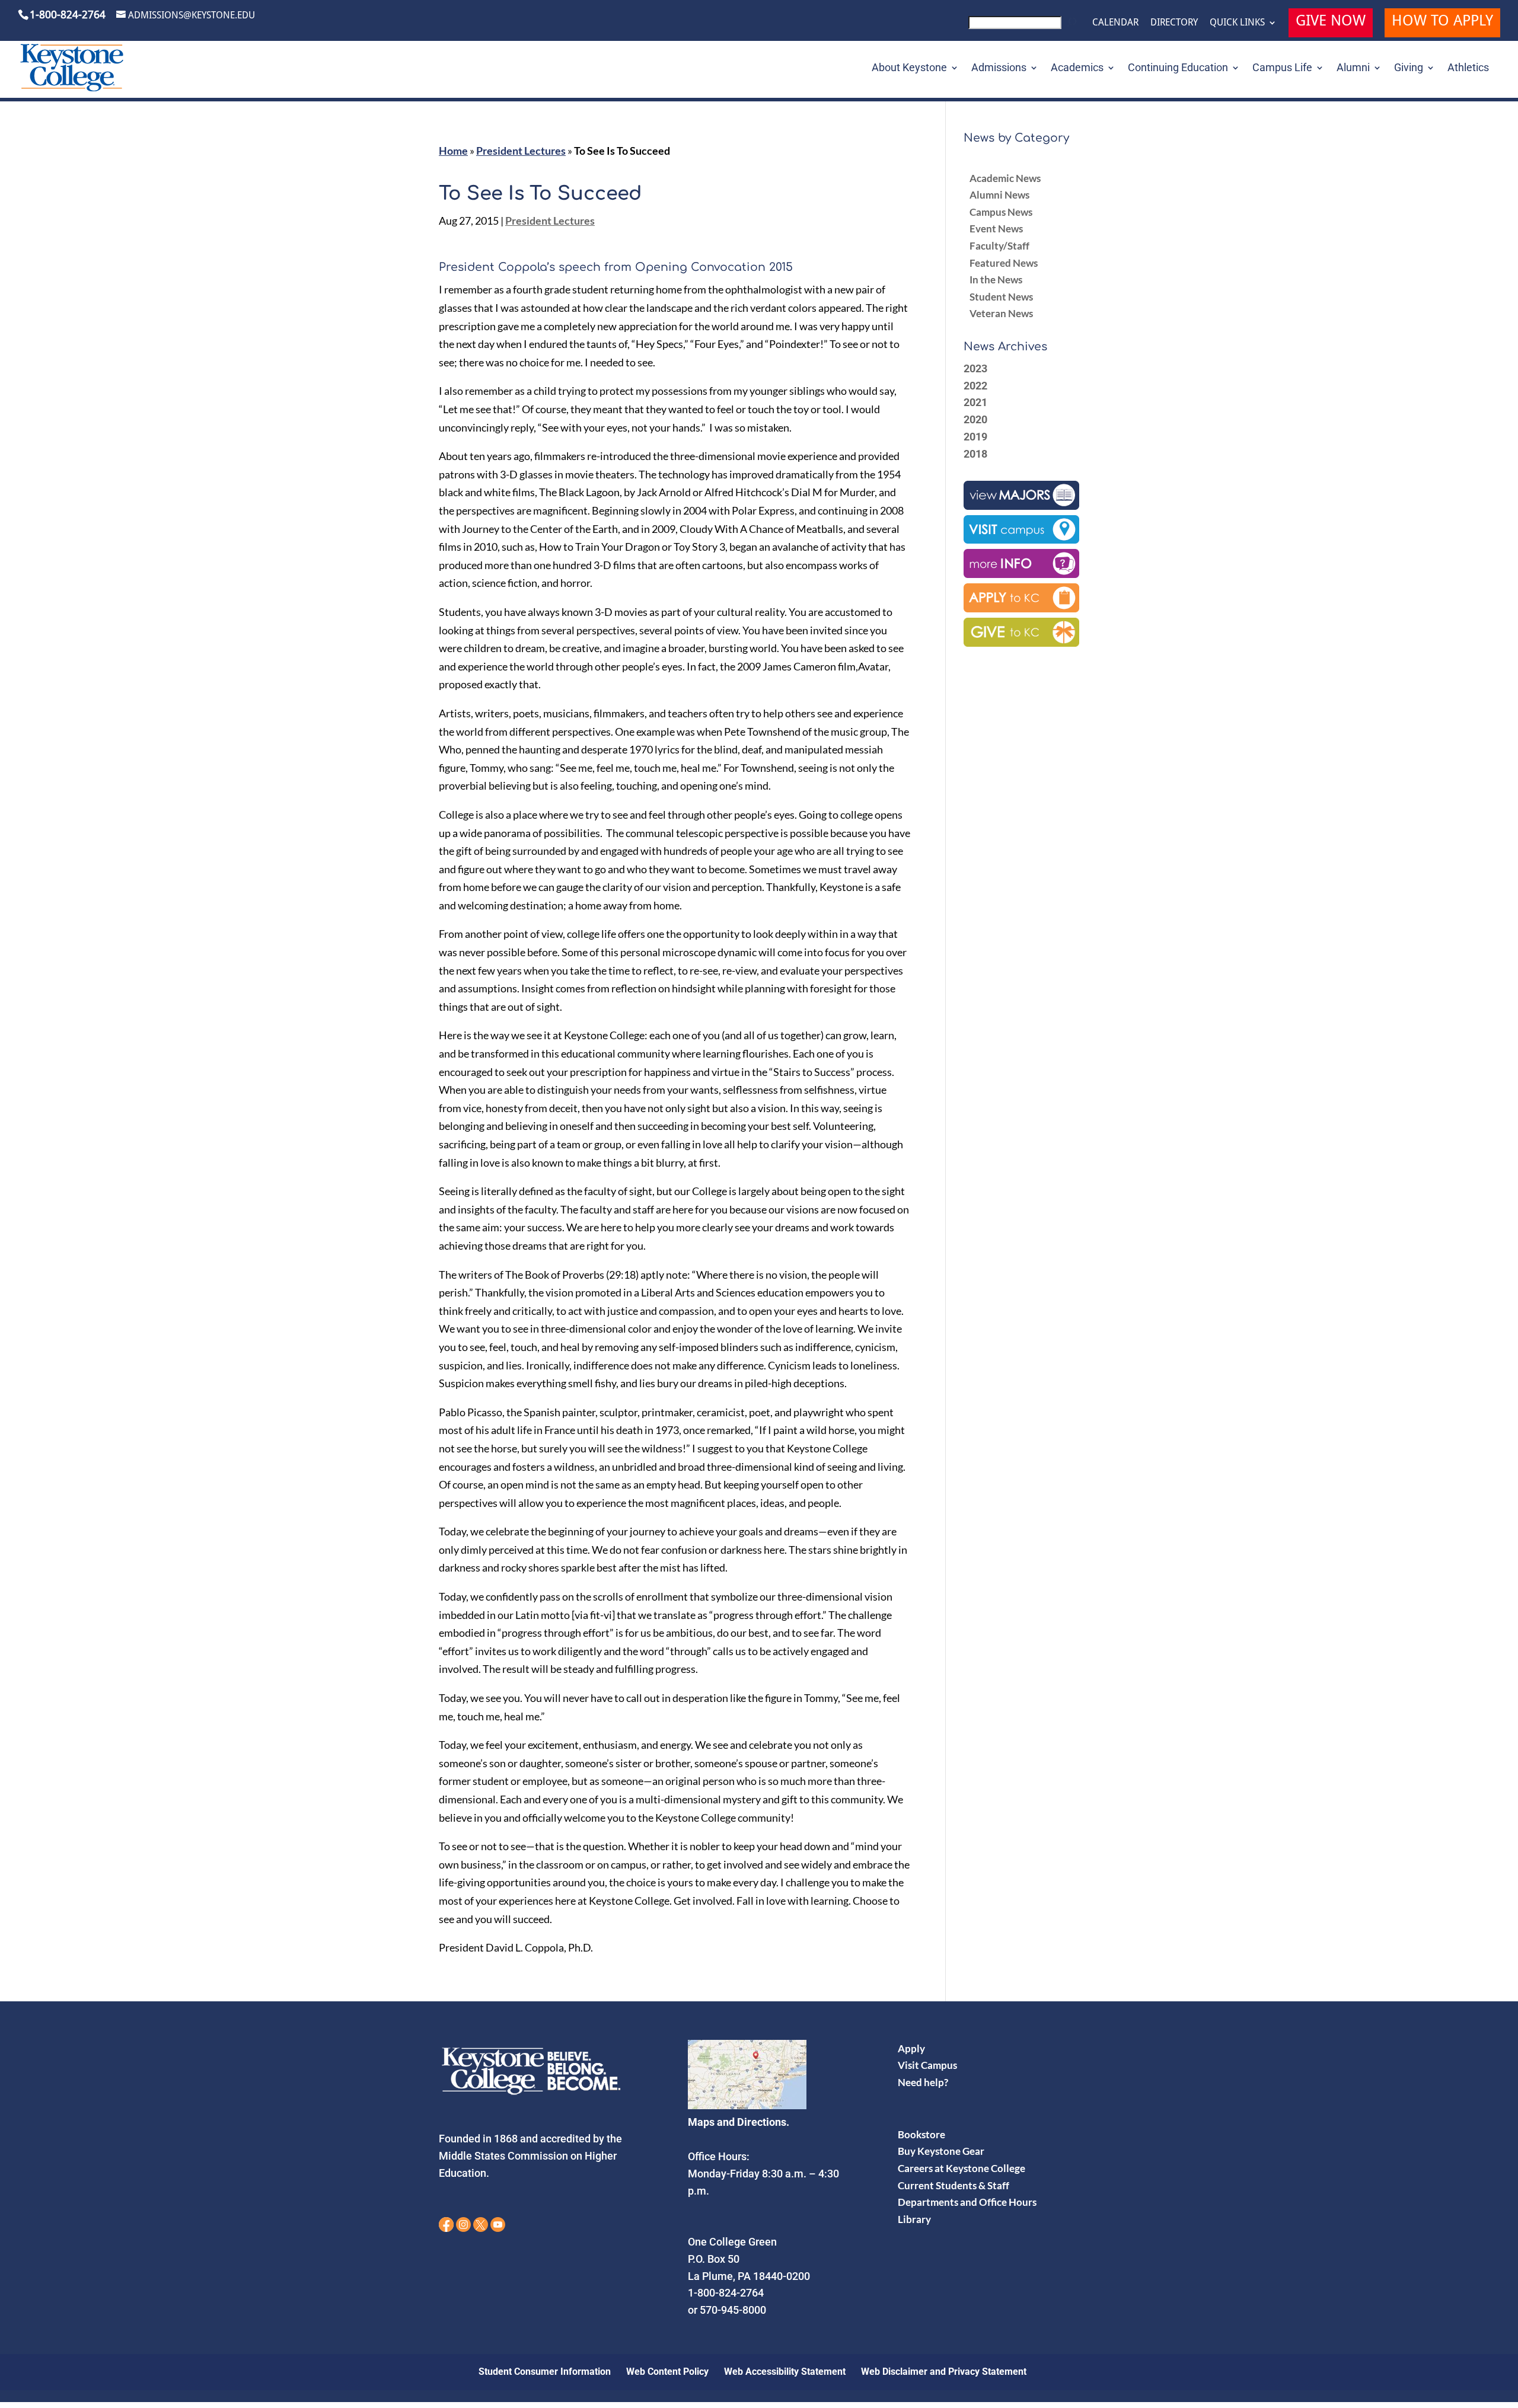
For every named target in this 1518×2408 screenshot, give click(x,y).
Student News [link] (1001, 297)
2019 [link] (975, 437)
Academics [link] (1077, 68)
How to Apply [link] (1442, 22)
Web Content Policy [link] (667, 2372)
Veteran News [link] (1001, 313)
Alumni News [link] (999, 195)
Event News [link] (996, 229)
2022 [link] (975, 386)
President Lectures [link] (521, 151)
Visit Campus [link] (927, 2065)
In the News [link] (996, 280)
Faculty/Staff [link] (999, 246)
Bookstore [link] (921, 2134)
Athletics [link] (1468, 68)
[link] (1024, 26)
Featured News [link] (1004, 263)
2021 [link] (975, 402)
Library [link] (914, 2219)
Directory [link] (1174, 23)
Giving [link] (1409, 68)
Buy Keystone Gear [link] (941, 2151)
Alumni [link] (1353, 68)
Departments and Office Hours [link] (967, 2202)
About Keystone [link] (909, 68)
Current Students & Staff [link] (953, 2185)
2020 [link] (975, 419)
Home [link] (453, 151)
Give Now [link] (1331, 22)
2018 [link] (975, 454)
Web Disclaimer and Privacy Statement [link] (944, 2372)
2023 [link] (975, 368)
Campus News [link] (1001, 212)
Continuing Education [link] (1178, 68)
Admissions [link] (999, 68)
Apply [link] (911, 2048)
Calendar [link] (1115, 23)
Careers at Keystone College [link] (961, 2168)
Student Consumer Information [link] (545, 2372)
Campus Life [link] (1282, 68)
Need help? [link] (923, 2082)
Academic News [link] (1005, 178)
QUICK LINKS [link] (1237, 23)
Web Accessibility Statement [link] (785, 2372)
